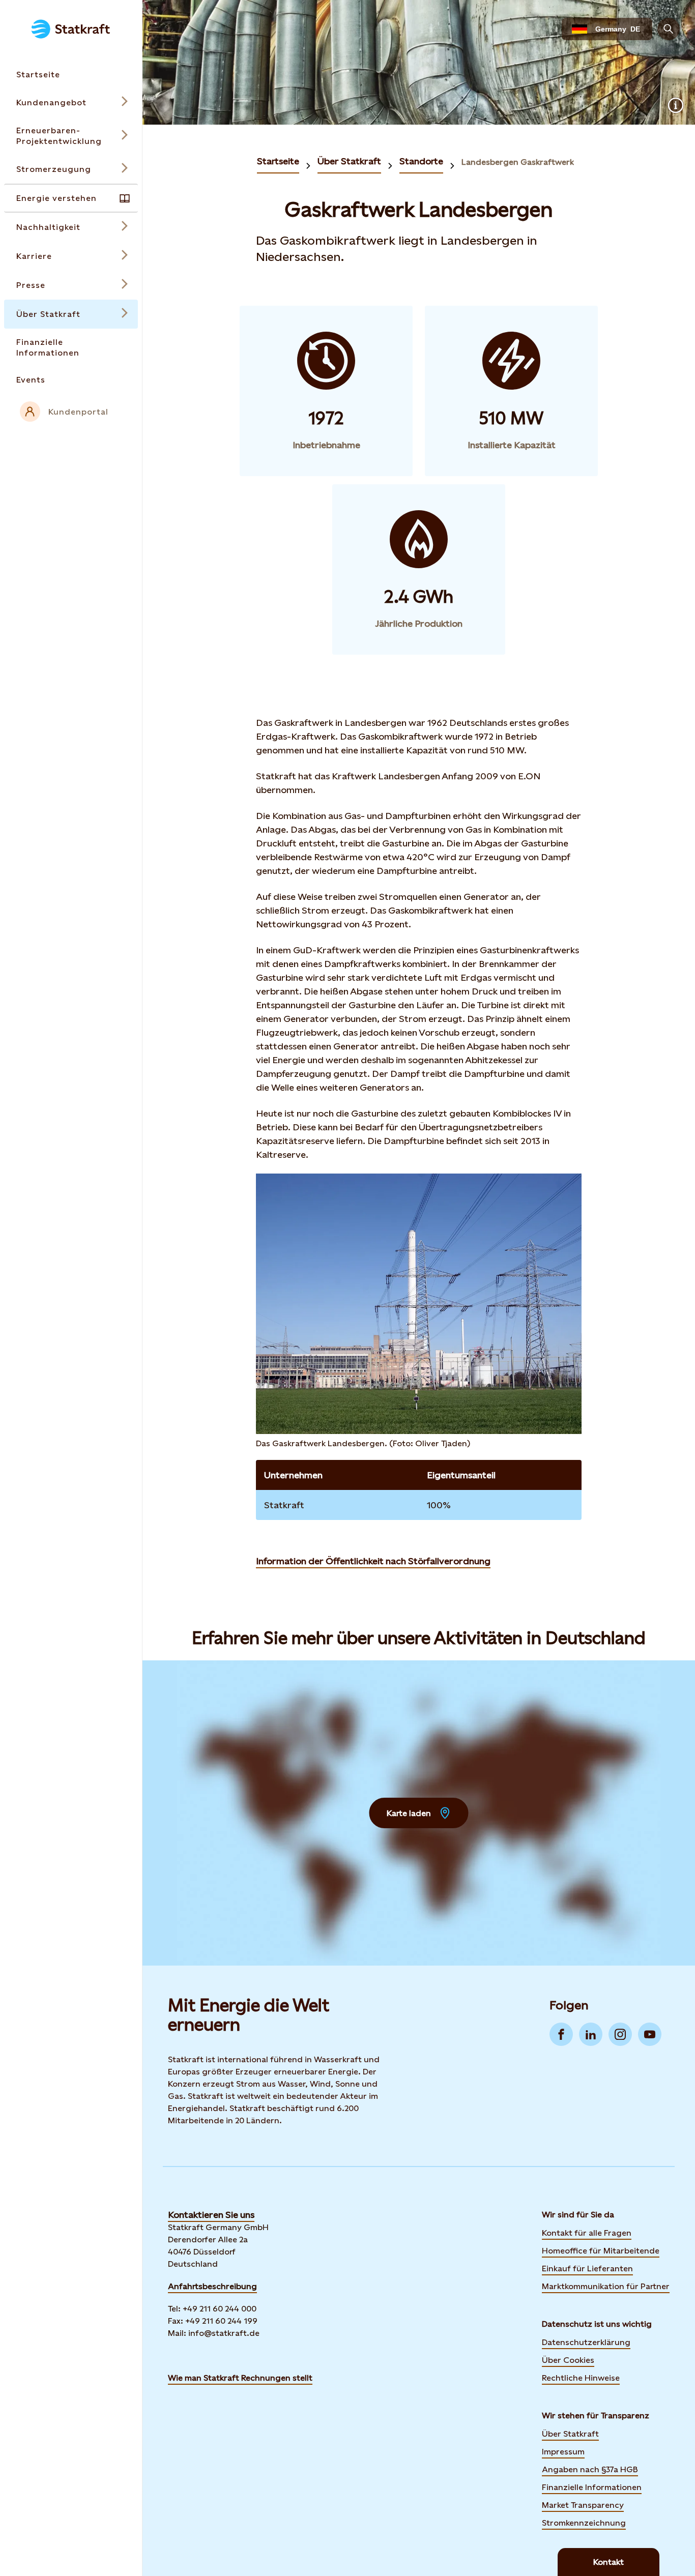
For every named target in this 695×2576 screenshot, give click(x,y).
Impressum (563, 2452)
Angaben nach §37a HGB (590, 2469)
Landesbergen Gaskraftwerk (518, 162)
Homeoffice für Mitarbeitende (601, 2251)
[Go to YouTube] (650, 2034)
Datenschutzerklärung (586, 2342)
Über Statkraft (349, 161)
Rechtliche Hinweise (581, 2378)
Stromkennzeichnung (584, 2523)
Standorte (421, 161)
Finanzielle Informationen (592, 2487)
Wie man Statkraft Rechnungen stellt (240, 2378)
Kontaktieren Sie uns (211, 2215)
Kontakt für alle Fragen (587, 2233)
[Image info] (676, 105)
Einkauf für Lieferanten (587, 2268)
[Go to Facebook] (561, 2034)
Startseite (278, 161)
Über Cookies (568, 2360)
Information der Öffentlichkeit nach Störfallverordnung (373, 1561)
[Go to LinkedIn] (591, 2034)
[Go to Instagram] (620, 2034)
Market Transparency (583, 2505)
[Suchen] (669, 29)
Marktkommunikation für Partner (606, 2286)
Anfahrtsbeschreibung (212, 2286)
